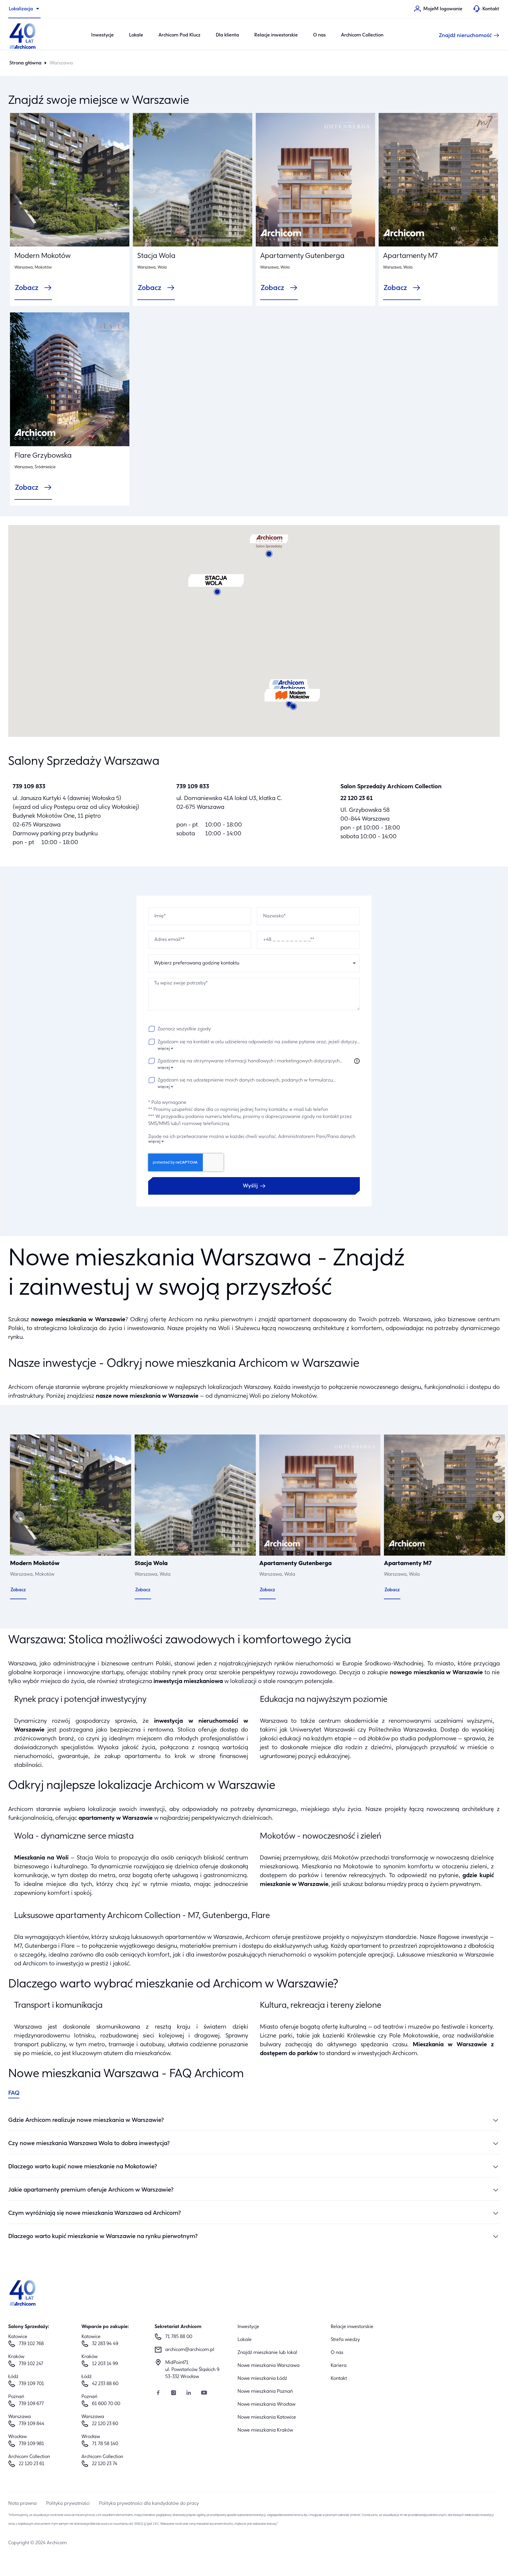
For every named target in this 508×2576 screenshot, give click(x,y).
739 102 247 (31, 2364)
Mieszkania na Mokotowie (337, 1867)
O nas (319, 35)
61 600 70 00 (106, 2404)
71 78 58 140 (105, 2444)
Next (498, 1517)
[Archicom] (23, 35)
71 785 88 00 (179, 2337)
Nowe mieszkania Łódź (262, 2379)
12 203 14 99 (105, 2364)
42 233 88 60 (105, 2384)
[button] (292, 700)
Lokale (136, 35)
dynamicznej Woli (238, 1396)
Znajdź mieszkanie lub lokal (267, 2353)
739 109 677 (31, 2404)
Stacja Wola (156, 256)
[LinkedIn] (189, 2393)
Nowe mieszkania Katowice (267, 2417)
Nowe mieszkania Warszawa (269, 2366)
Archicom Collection (362, 35)
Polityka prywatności (68, 2504)
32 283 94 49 (105, 2344)
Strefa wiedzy (345, 2340)
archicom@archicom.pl (190, 2350)
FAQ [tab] (14, 2093)
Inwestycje (102, 35)
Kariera (339, 2366)
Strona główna (25, 63)
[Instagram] (173, 2393)
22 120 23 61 (357, 799)
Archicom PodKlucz (179, 35)
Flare (68, 1946)
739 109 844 (32, 2424)
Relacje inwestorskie (276, 35)
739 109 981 (31, 2444)
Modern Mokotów (42, 256)
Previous (19, 1517)
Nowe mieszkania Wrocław (266, 2405)
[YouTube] (204, 2393)
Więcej (164, 1049)
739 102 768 (31, 2344)
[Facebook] (158, 2393)
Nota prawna (22, 2504)
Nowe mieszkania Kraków (265, 2430)
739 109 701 (31, 2384)
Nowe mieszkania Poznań (265, 2392)
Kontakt (339, 2379)
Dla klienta (227, 35)
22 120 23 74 (105, 2464)
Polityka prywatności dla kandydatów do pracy (149, 2504)
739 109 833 (29, 787)
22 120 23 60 (105, 2424)
